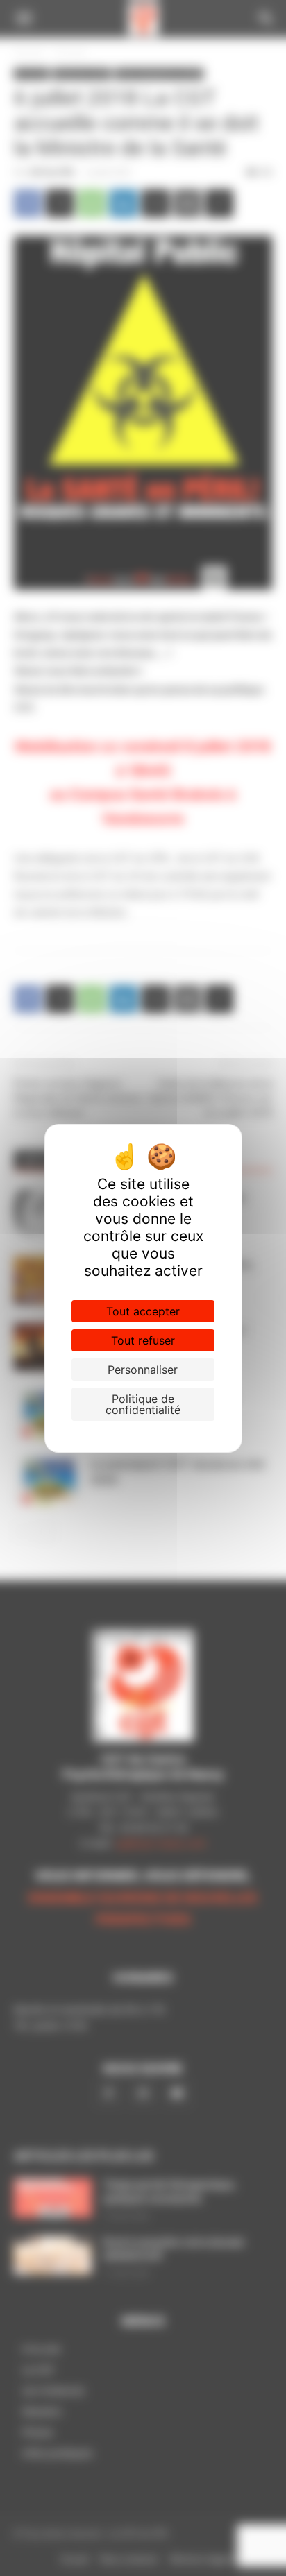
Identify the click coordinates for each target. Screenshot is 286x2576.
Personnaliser (143, 1370)
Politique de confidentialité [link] (143, 1404)
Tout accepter (143, 1311)
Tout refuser (143, 1340)
